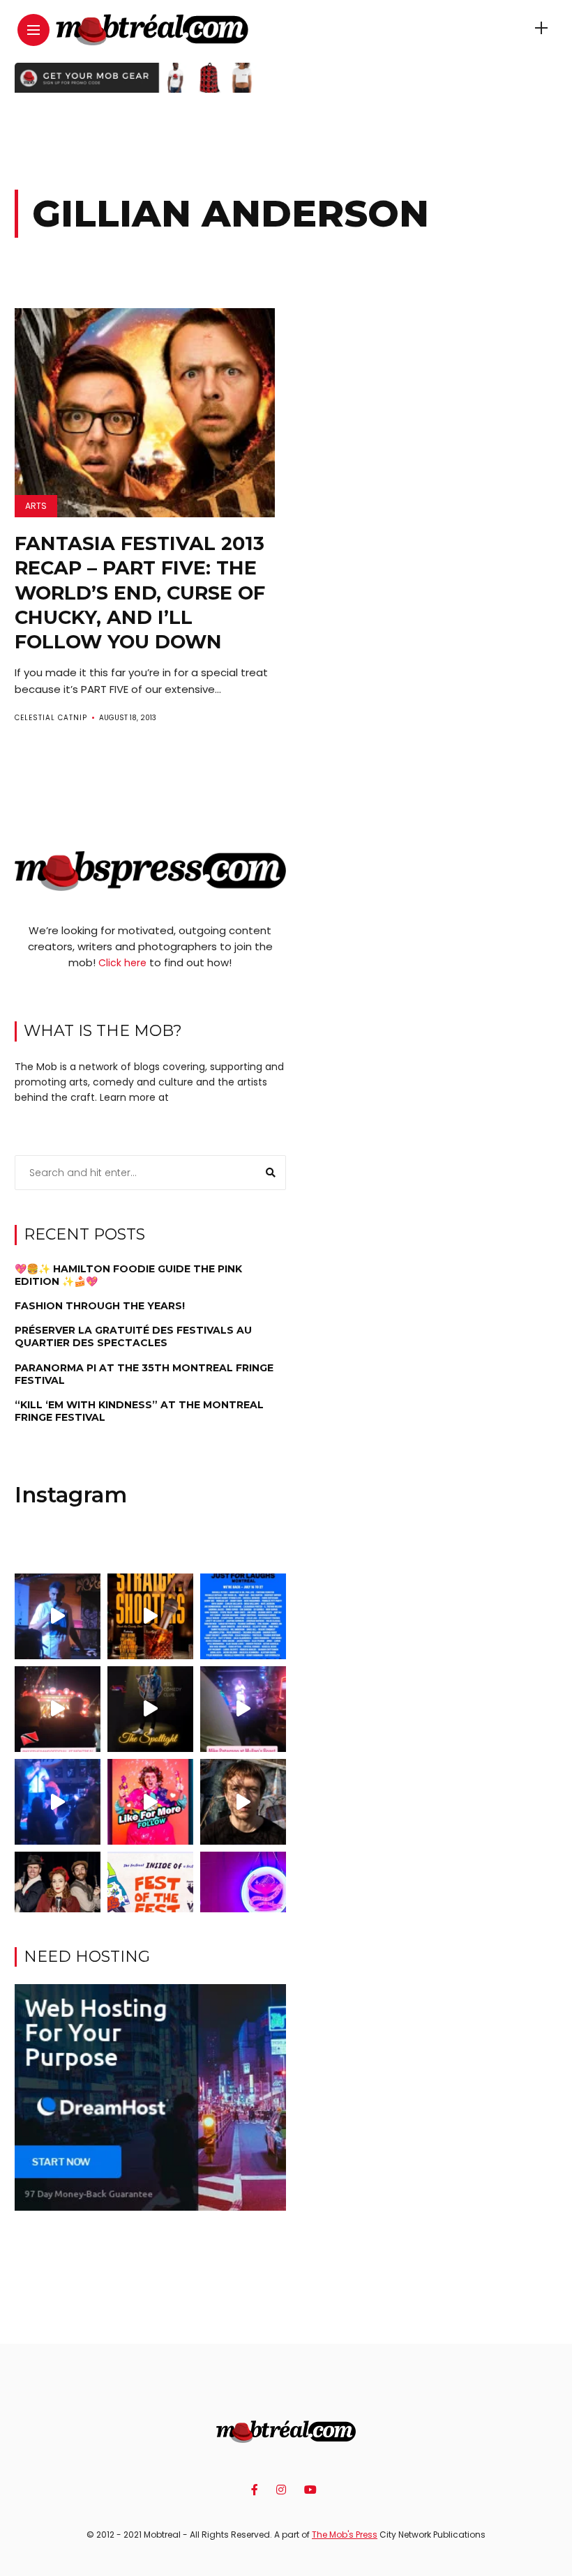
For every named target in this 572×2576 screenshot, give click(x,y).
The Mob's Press (345, 2535)
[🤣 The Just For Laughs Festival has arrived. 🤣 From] (243, 1616)
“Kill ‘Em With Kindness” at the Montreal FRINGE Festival (139, 1411)
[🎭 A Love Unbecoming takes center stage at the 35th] (58, 1895)
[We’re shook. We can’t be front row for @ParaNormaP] (150, 1802)
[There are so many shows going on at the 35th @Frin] (243, 1802)
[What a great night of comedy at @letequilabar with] (58, 1616)
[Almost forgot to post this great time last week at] (58, 1709)
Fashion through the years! (100, 1306)
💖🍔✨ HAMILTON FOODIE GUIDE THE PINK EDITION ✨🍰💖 (128, 1275)
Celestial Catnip (51, 718)
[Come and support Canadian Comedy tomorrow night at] (150, 1709)
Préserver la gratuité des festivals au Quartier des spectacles (133, 1336)
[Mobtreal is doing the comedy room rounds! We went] (243, 1895)
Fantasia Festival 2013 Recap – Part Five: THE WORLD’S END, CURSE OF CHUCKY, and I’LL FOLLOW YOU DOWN (140, 592)
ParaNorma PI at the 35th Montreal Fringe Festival (144, 1374)
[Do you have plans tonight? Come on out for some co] (150, 1616)
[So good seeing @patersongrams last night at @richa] (243, 1709)
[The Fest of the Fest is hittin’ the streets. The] (150, 1895)
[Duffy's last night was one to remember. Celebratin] (58, 1802)
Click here (122, 963)
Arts (36, 506)
